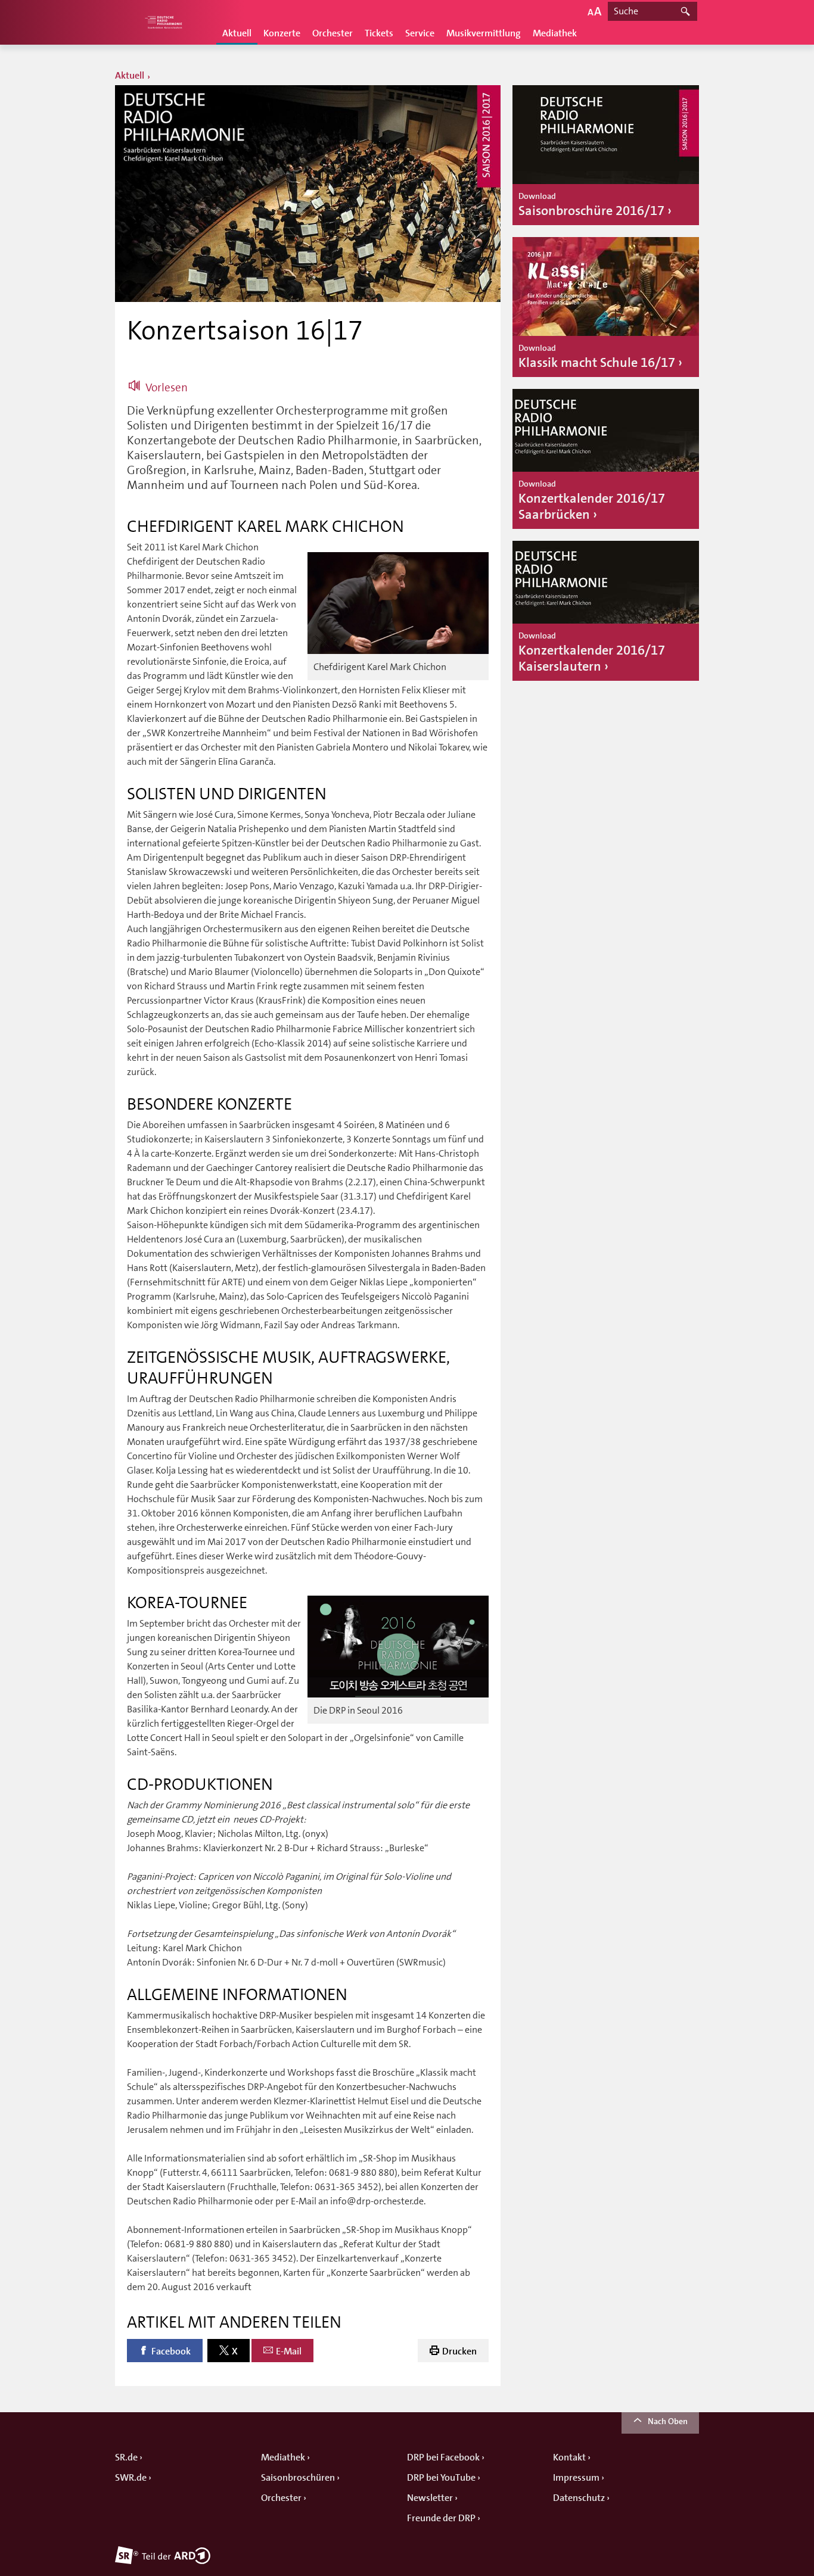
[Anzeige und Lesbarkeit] (594, 11)
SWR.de (131, 2478)
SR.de (126, 2457)
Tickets (379, 33)
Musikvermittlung (484, 33)
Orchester (333, 33)
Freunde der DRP (441, 2518)
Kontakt (569, 2457)
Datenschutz (579, 2498)
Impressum (576, 2478)
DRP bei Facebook (443, 2457)
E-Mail (289, 2351)
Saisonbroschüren (298, 2478)
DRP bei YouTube (441, 2478)
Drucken (459, 2351)
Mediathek (555, 33)
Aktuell (237, 33)
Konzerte (282, 33)
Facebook (171, 2351)
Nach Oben (668, 2421)
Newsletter (430, 2498)
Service (420, 33)
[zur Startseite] (163, 22)
